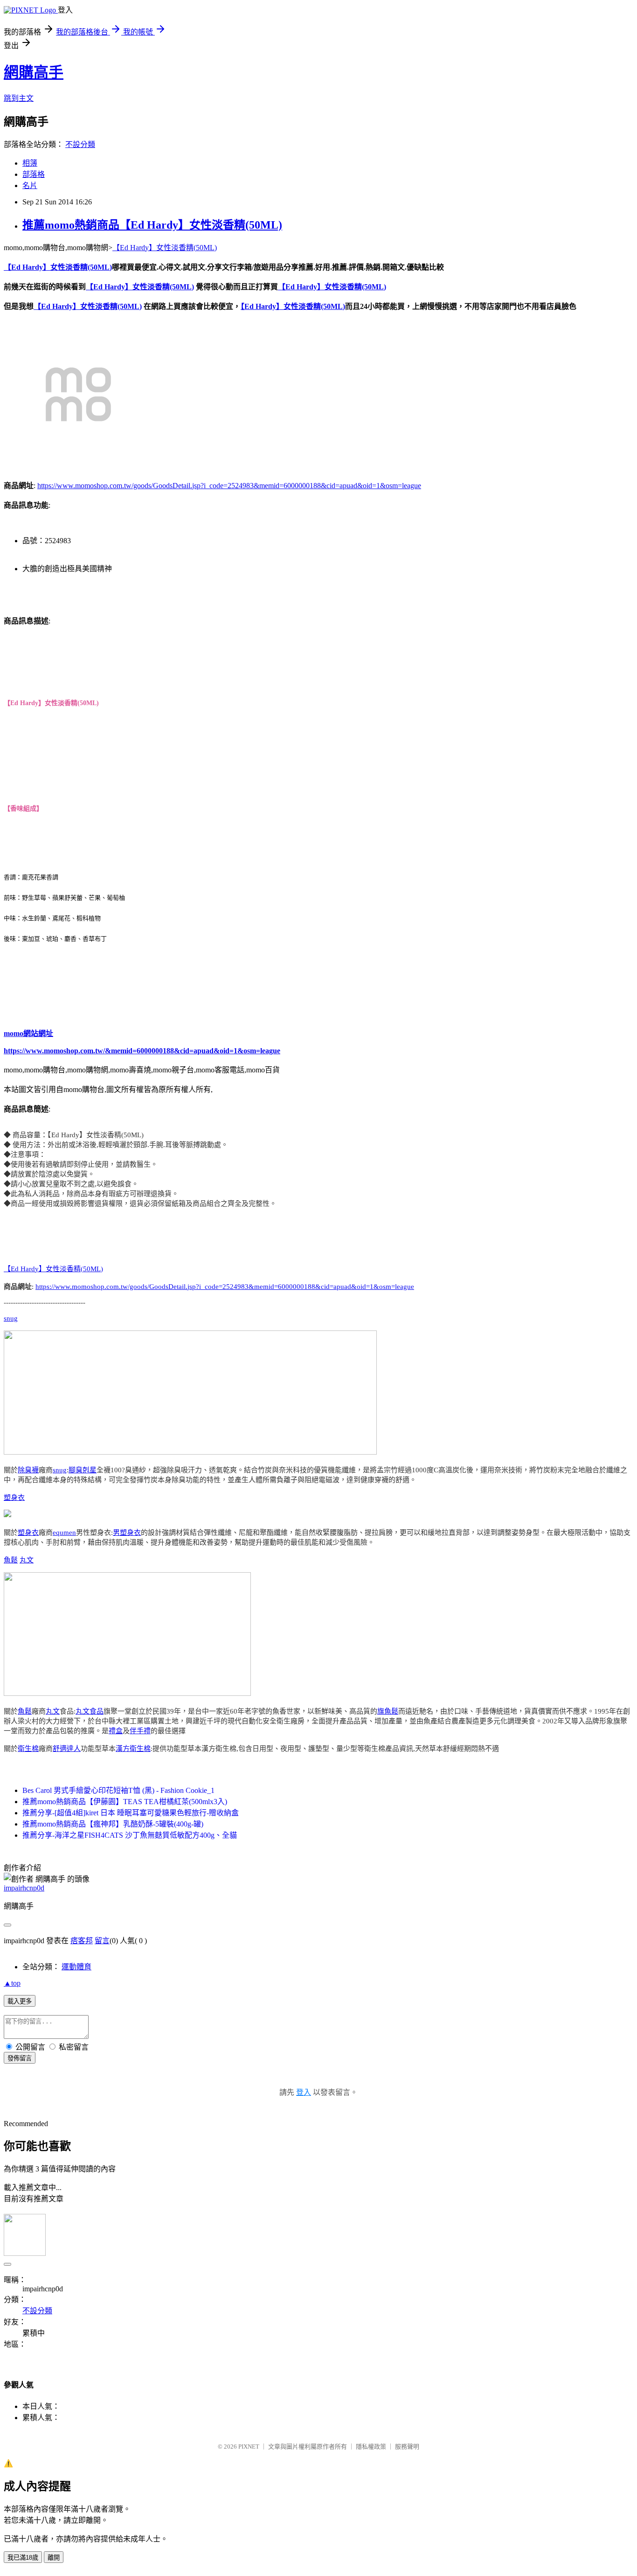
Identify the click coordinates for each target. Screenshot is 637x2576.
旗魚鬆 (388, 1711)
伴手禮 (140, 1731)
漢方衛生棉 (133, 1749)
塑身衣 (14, 1498)
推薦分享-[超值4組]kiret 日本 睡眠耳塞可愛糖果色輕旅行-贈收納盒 (131, 1813)
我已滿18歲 (23, 2558)
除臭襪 (28, 1470)
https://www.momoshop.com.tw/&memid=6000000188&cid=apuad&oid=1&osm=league (142, 1051)
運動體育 (76, 1967)
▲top (12, 1983)
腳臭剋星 (83, 1470)
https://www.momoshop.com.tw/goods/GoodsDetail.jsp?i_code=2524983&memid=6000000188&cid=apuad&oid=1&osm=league (229, 486)
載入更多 (20, 2001)
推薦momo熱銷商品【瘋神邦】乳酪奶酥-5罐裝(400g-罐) (113, 1824)
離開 (54, 2558)
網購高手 (34, 72)
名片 (30, 185)
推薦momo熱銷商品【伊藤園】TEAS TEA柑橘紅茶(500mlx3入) (125, 1802)
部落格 (34, 174)
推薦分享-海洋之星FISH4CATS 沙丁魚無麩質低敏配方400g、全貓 (130, 1835)
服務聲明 (407, 2446)
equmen (64, 1533)
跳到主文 (19, 98)
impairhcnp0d (24, 1888)
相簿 (30, 163)
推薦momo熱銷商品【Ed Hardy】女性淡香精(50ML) (152, 225)
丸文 (27, 1560)
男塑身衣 (127, 1533)
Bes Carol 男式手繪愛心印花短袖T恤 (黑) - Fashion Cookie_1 (118, 1790)
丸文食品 (90, 1711)
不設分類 (80, 144)
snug (11, 1318)
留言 (102, 1941)
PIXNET (249, 2446)
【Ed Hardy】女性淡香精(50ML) (165, 248)
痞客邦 (82, 1941)
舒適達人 (67, 1749)
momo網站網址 (28, 1033)
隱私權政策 (371, 2446)
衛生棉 (28, 1749)
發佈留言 (20, 2058)
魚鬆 (11, 1560)
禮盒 (116, 1731)
